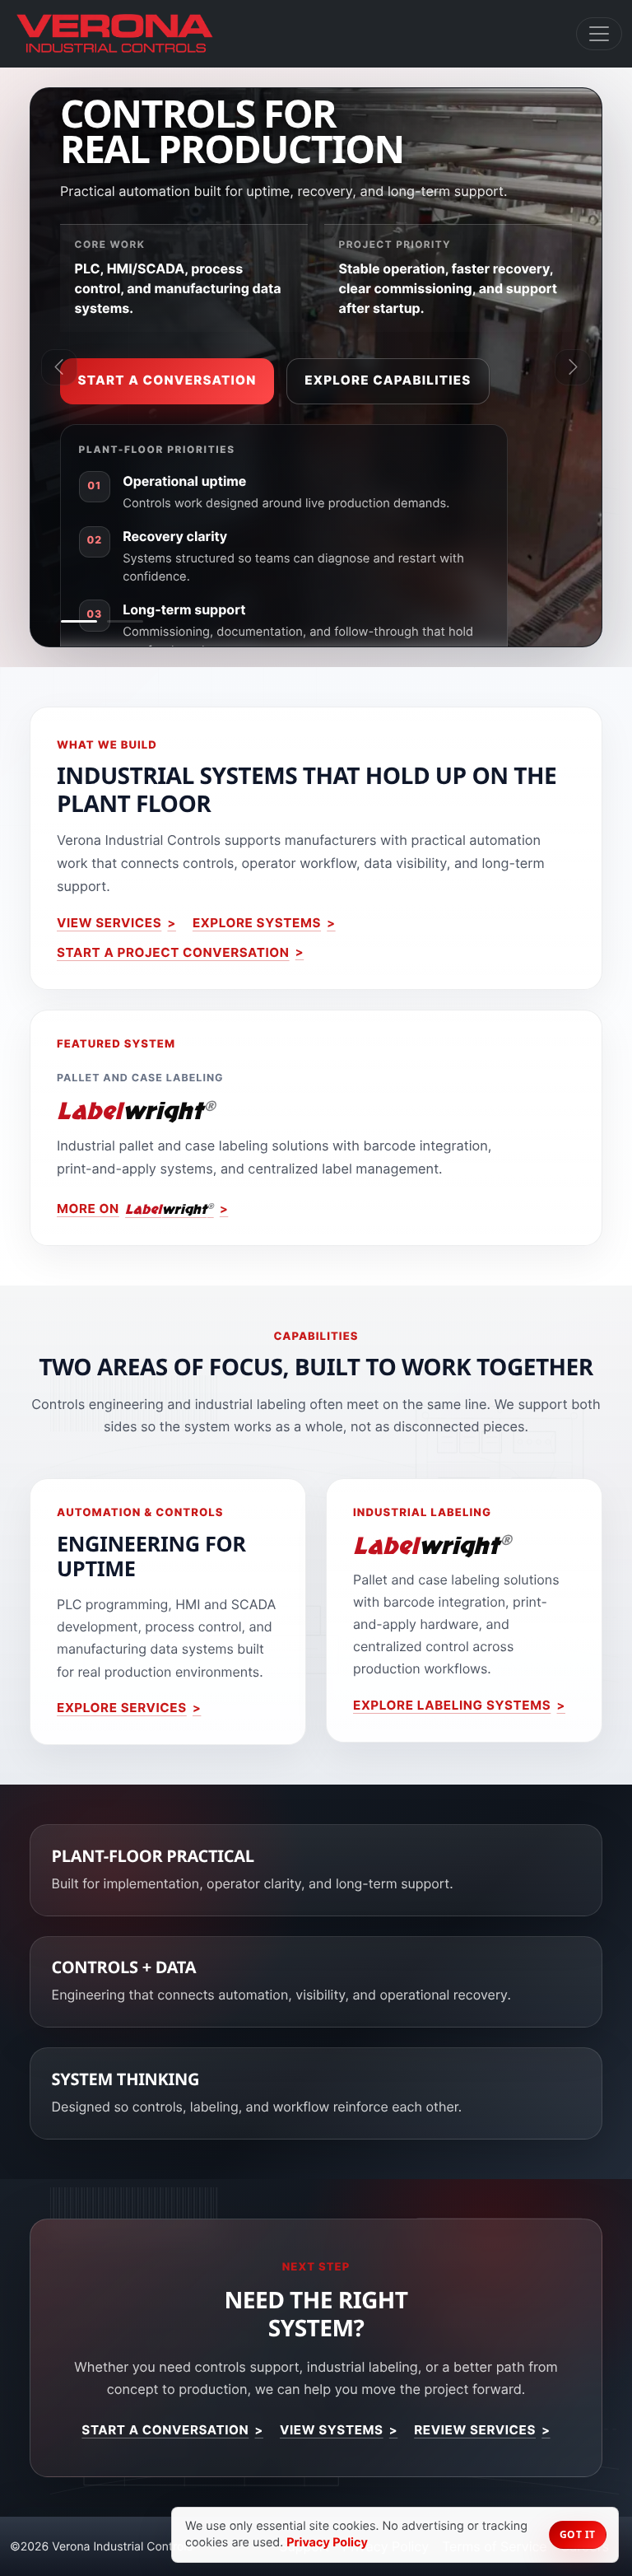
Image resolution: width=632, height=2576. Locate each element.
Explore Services (122, 1708)
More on (135, 1209)
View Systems (332, 2430)
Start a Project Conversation (173, 952)
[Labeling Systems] (125, 621)
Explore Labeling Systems (452, 1705)
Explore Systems (257, 923)
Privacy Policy (327, 2543)
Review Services (475, 2430)
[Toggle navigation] (599, 34)
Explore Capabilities (388, 380)
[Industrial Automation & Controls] (79, 621)
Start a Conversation (167, 380)
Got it (578, 2534)
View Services (109, 923)
